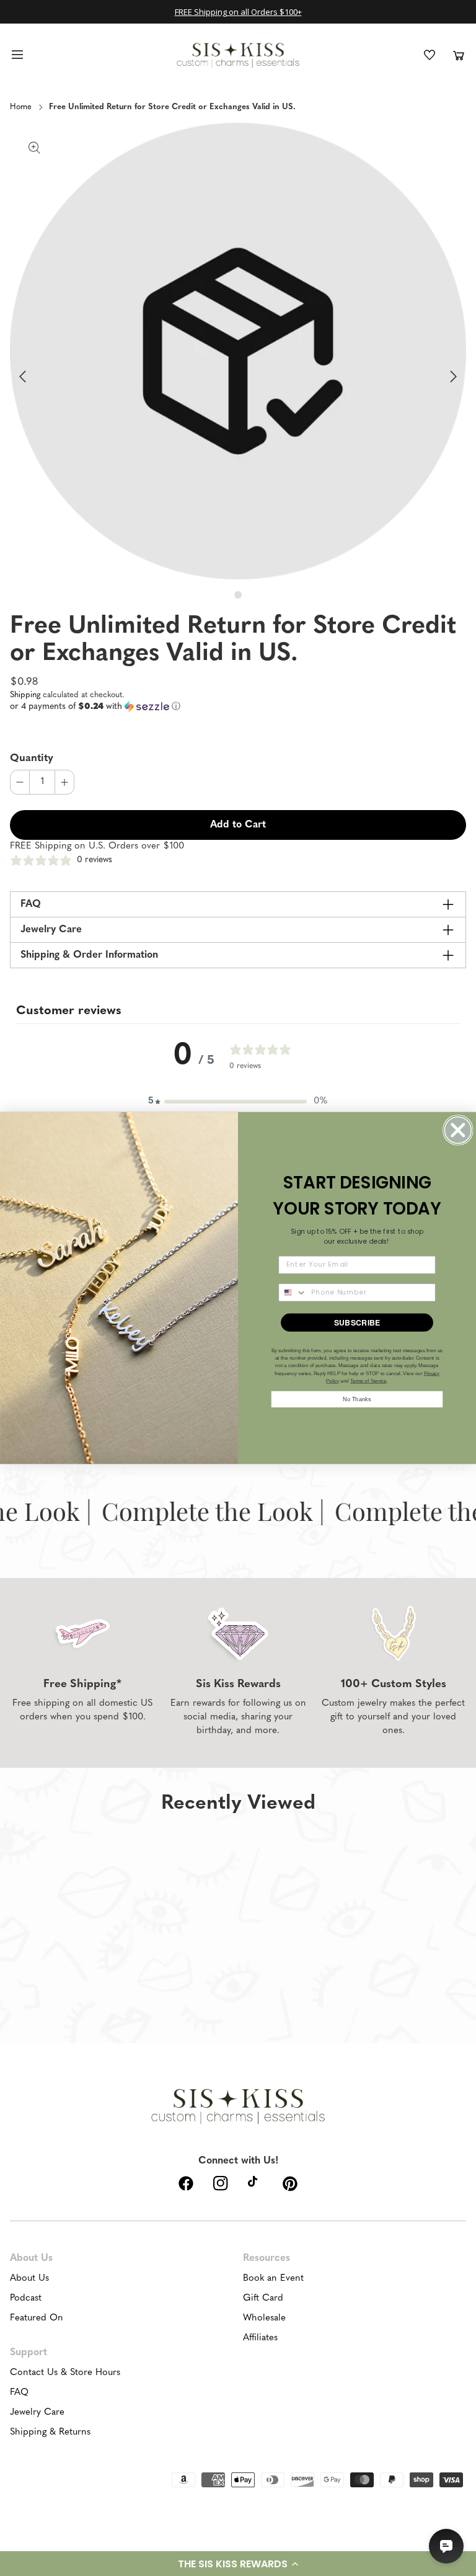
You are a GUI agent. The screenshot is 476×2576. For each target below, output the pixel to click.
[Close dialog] (458, 1130)
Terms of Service (368, 1381)
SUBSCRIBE (357, 1322)
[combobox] (293, 1293)
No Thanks (357, 1399)
